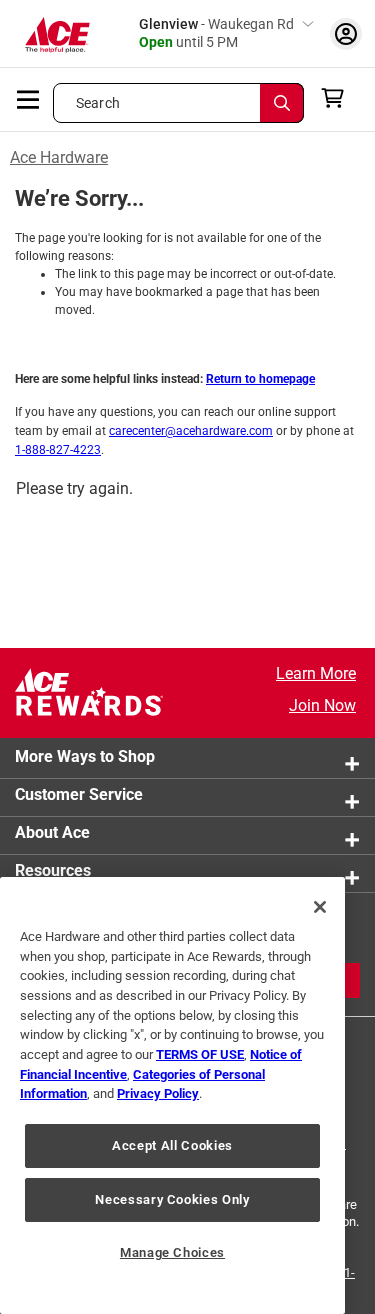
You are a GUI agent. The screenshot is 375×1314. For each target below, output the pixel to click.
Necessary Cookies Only (172, 1199)
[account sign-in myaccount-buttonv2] (346, 33)
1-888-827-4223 (58, 450)
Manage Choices (172, 1252)
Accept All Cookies (172, 1145)
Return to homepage (260, 379)
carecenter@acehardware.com (191, 431)
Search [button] (98, 103)
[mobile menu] (29, 98)
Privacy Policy (158, 1093)
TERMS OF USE (200, 1054)
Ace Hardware (59, 157)
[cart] (338, 98)
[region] (172, 1095)
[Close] (320, 907)
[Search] (282, 103)
